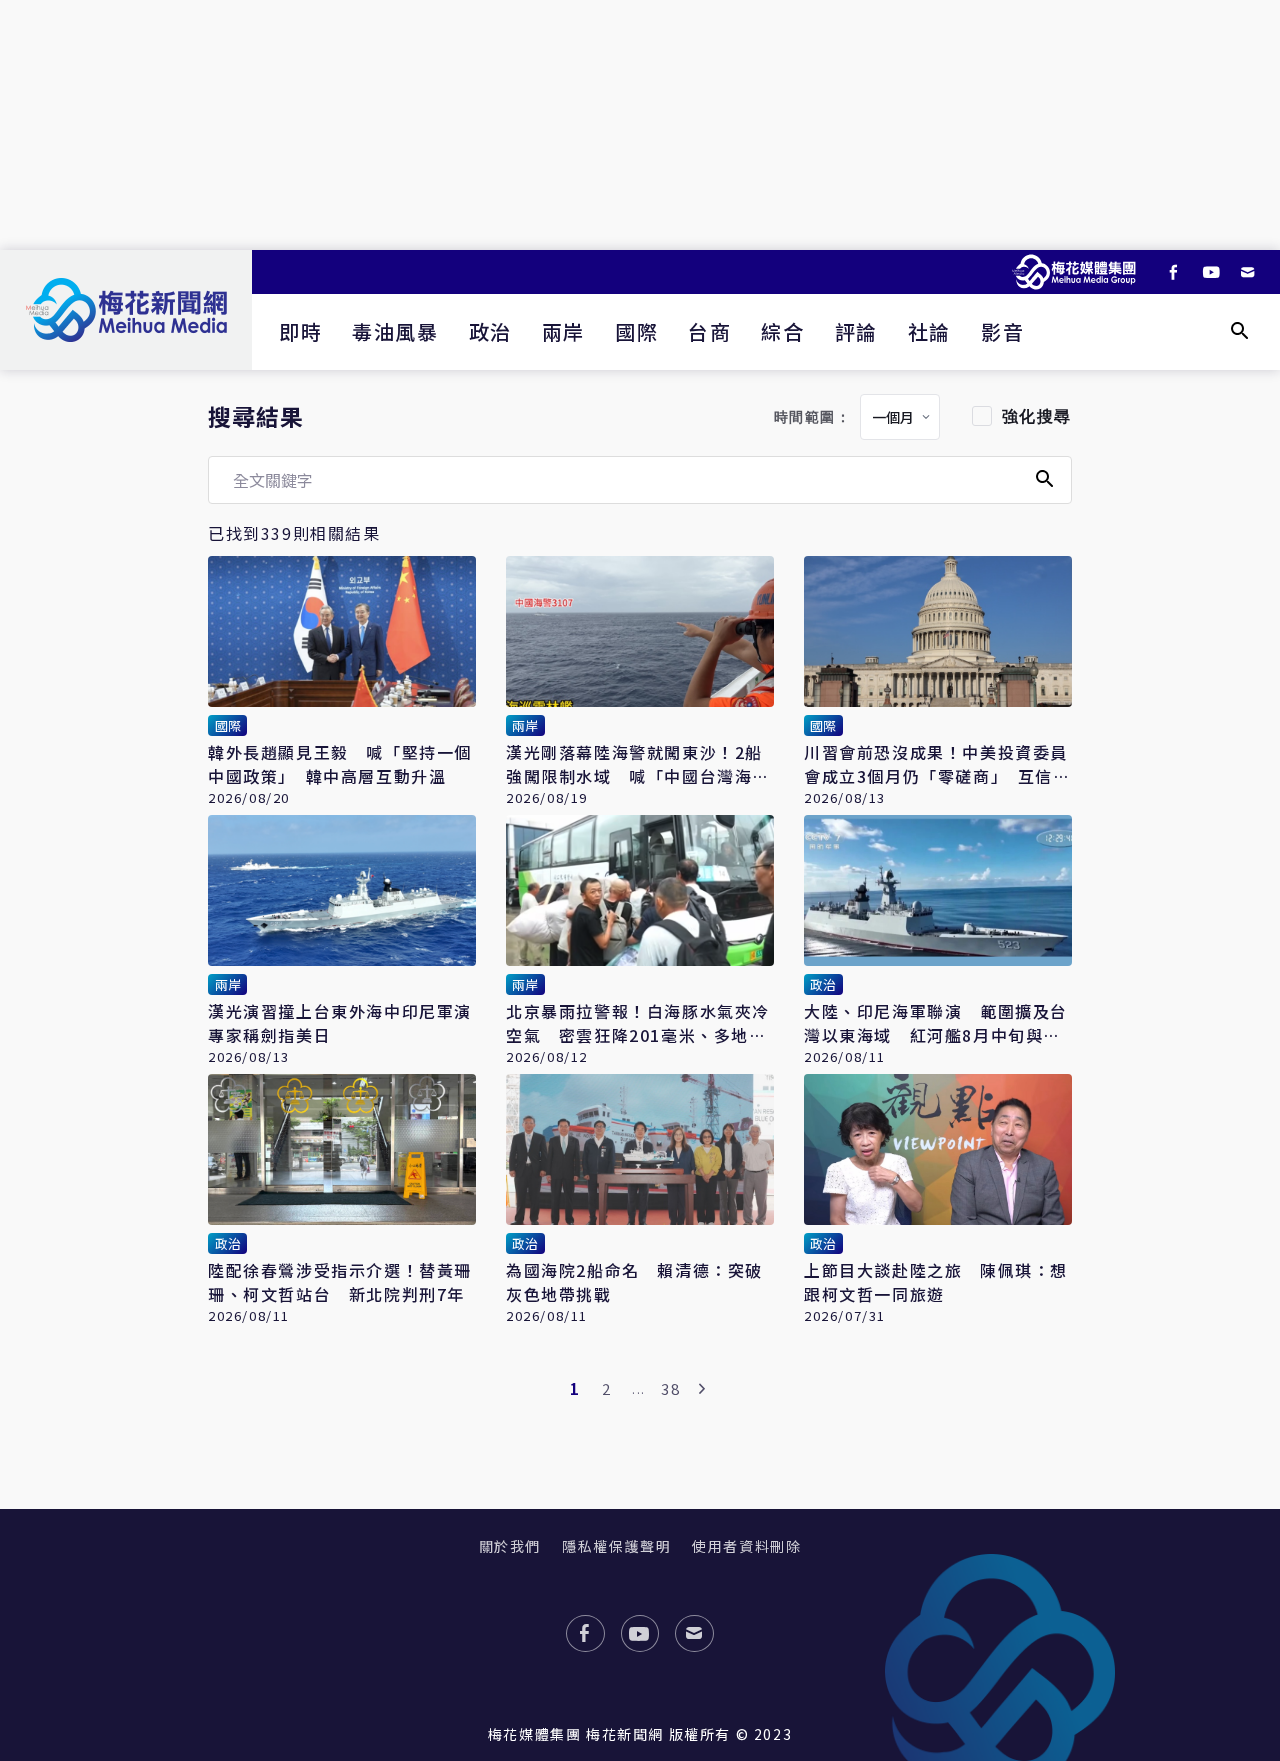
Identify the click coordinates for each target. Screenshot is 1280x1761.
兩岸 (563, 331)
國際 (636, 331)
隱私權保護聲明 (616, 1546)
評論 (856, 331)
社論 (929, 331)
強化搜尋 (1037, 416)
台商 (709, 331)
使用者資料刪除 (746, 1546)
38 (670, 1388)
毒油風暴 (395, 331)
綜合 (782, 331)
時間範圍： (813, 417)
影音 (1002, 331)
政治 (490, 331)
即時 (300, 331)
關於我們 (510, 1546)
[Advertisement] (640, 125)
